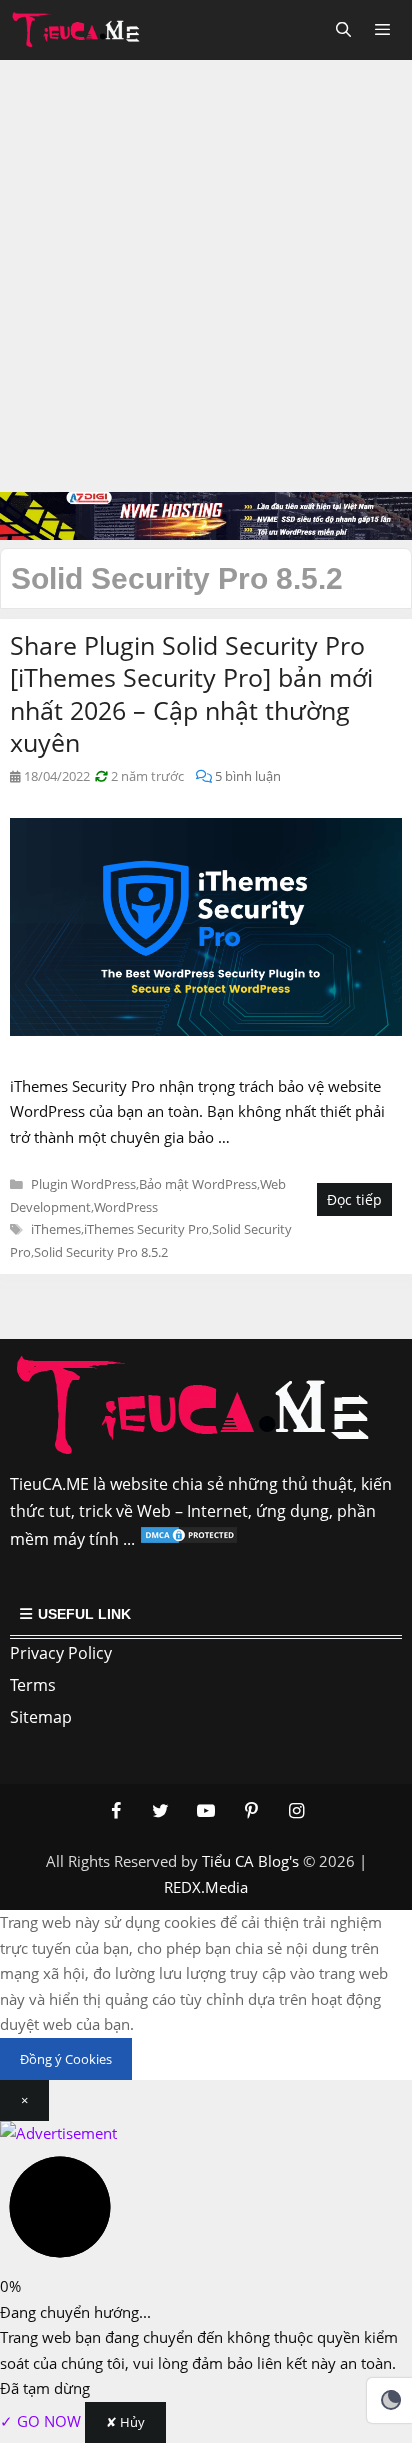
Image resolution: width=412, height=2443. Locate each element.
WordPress (126, 1207)
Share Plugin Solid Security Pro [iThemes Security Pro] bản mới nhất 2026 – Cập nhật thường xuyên (191, 694)
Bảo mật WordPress (198, 1184)
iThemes (56, 1229)
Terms (33, 1685)
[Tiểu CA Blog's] (81, 30)
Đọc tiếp (354, 1199)
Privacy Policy (61, 1653)
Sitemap (41, 1717)
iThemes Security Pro (146, 1229)
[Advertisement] (206, 276)
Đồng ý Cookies (66, 2059)
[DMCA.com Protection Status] (189, 1539)
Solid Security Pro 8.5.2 (101, 1252)
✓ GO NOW (42, 2421)
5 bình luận (248, 776)
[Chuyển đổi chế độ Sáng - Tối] (391, 2400)
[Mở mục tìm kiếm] (342, 30)
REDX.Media (206, 1887)
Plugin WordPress (83, 1184)
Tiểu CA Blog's (250, 1861)
